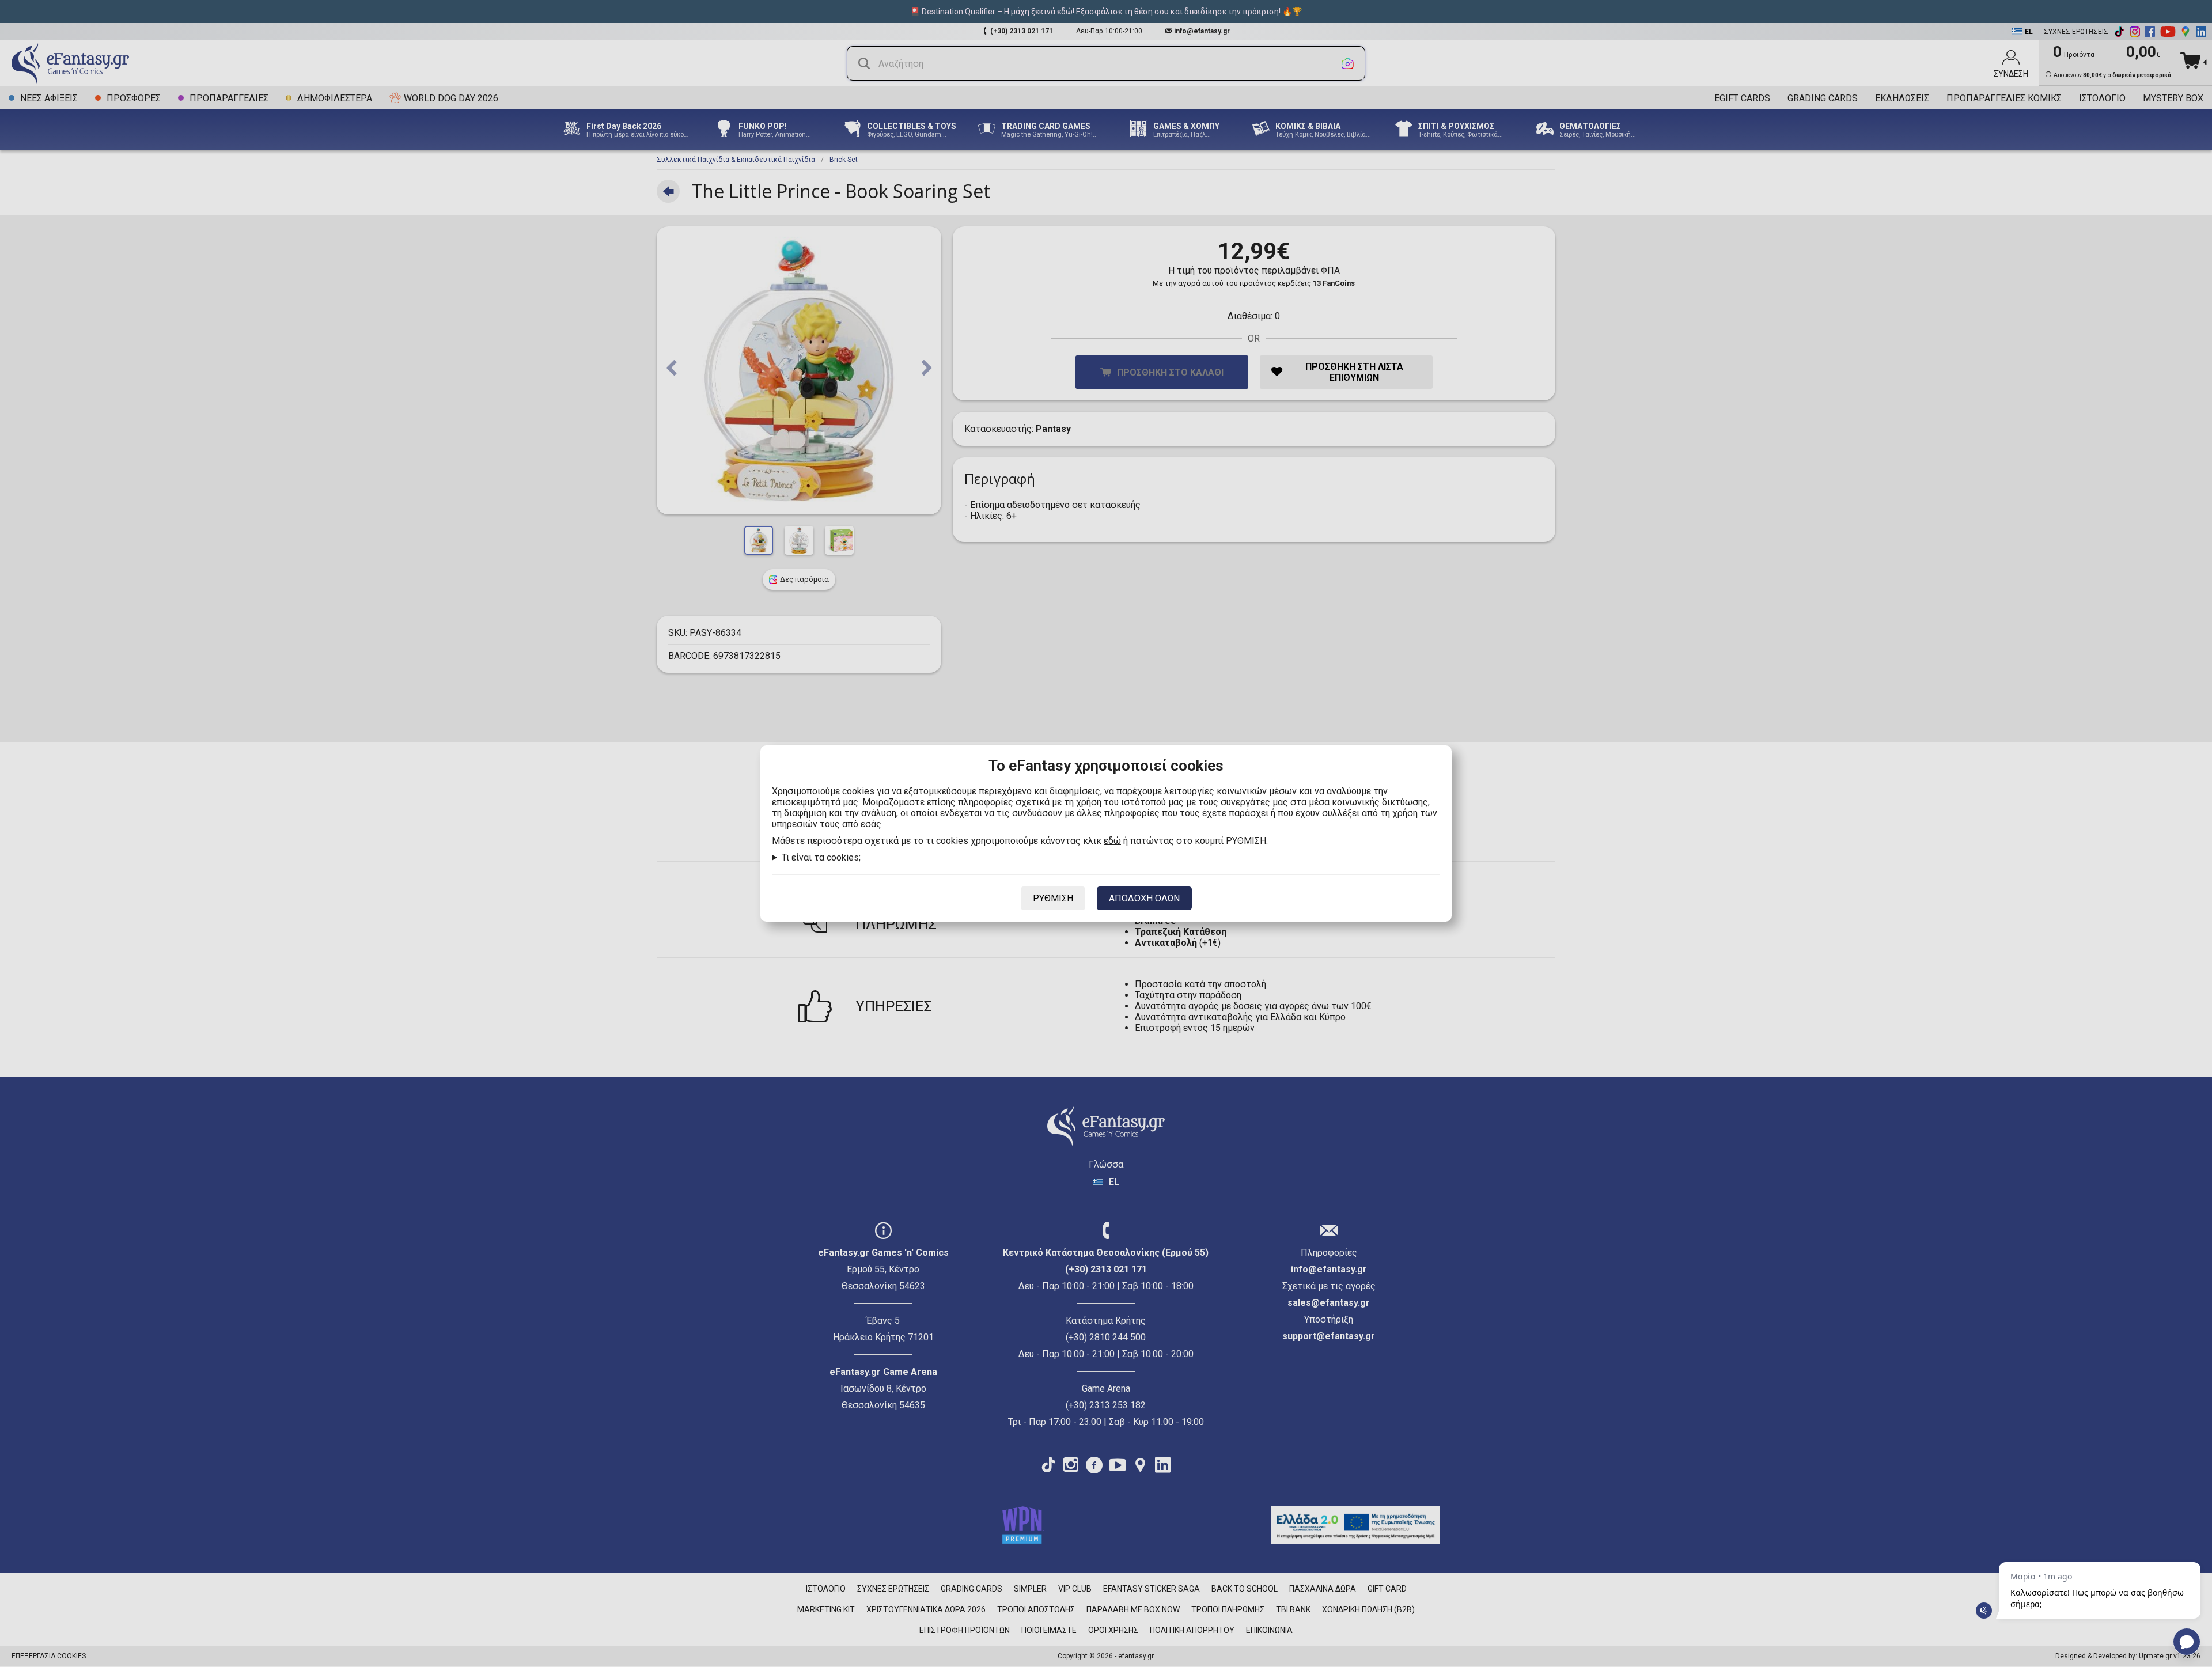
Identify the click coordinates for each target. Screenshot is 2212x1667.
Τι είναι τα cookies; (821, 857)
